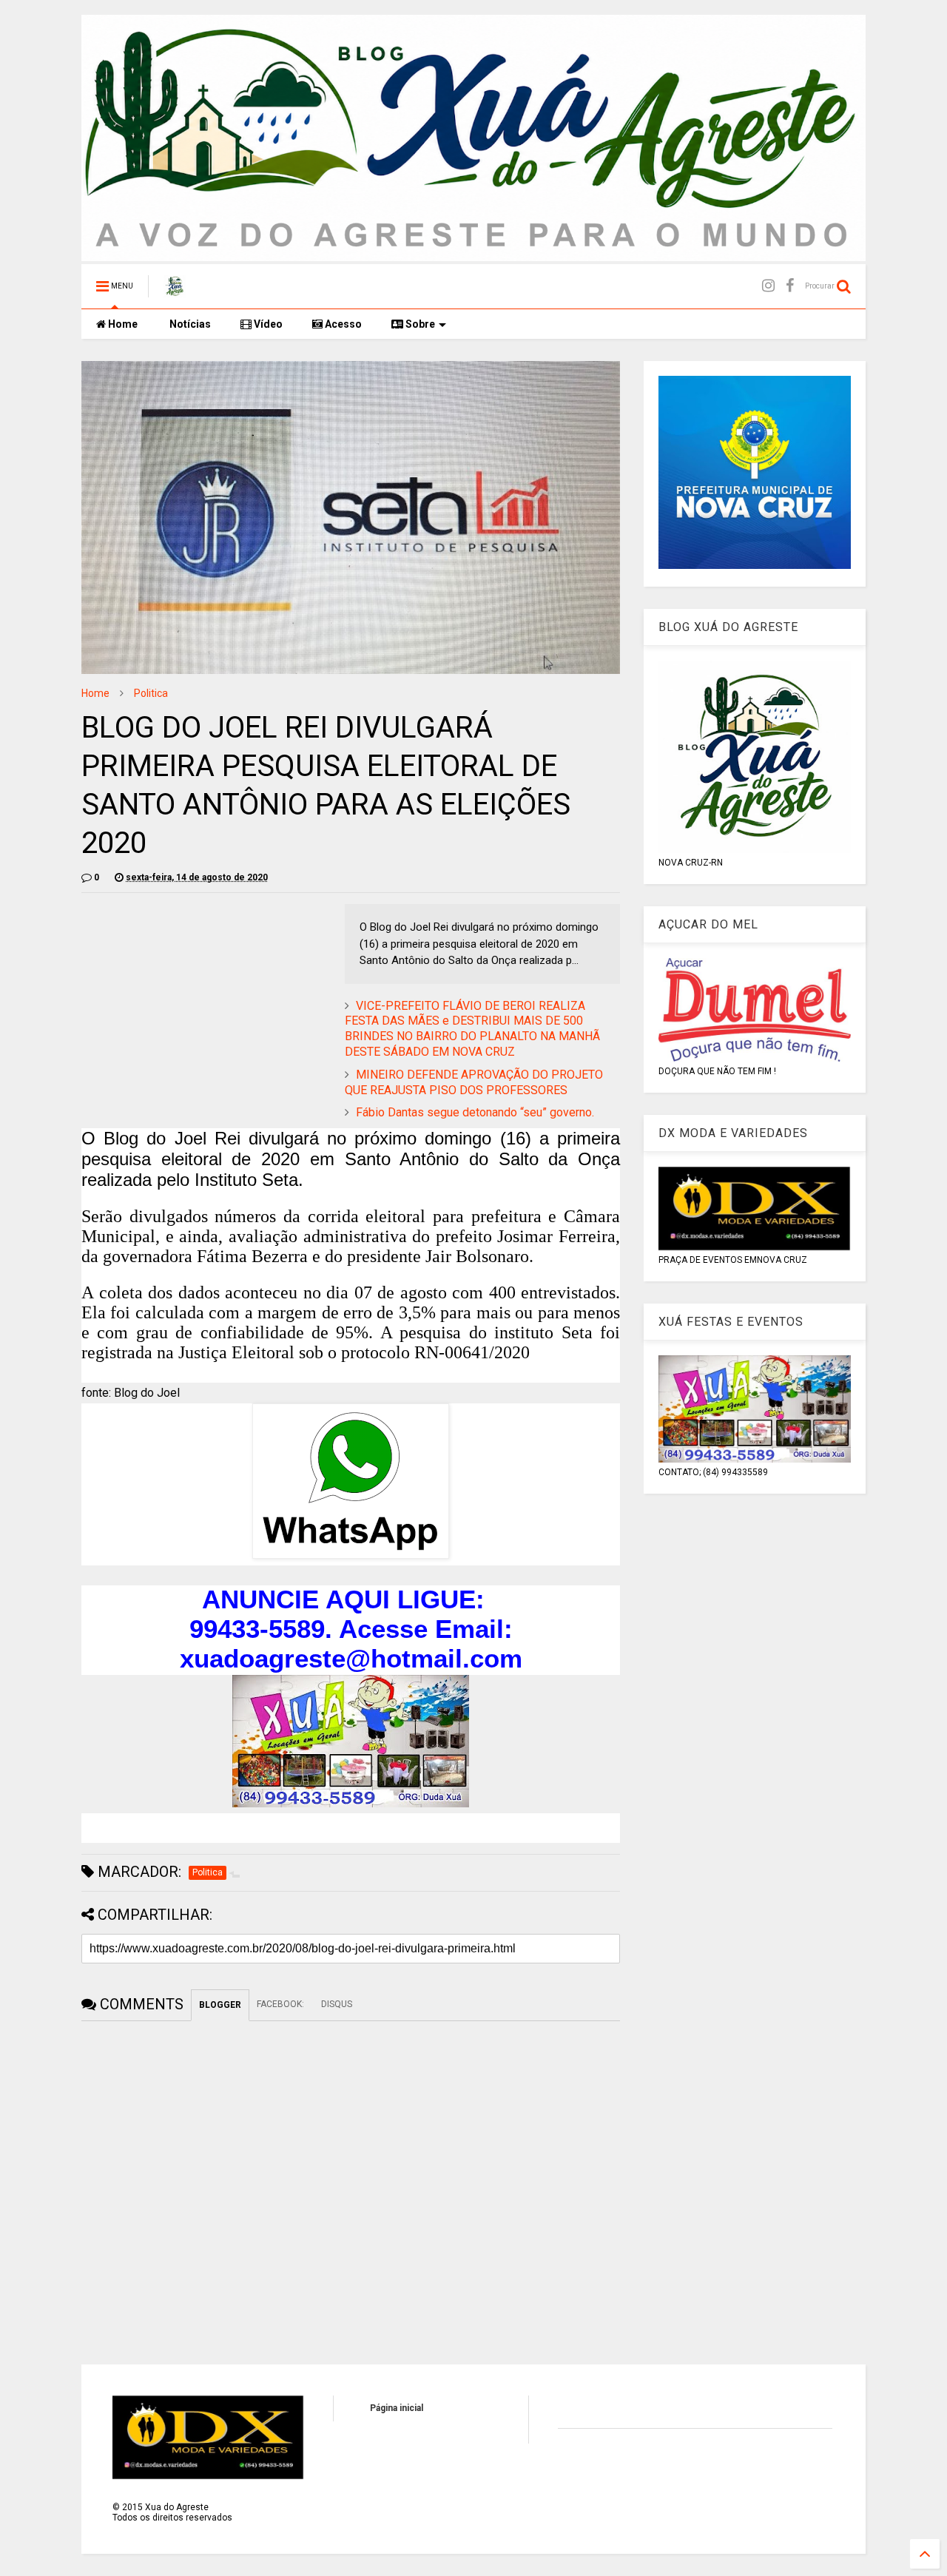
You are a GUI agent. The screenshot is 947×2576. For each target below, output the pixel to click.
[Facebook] (790, 286)
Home (122, 324)
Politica (151, 693)
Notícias (189, 324)
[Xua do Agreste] (175, 291)
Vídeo (267, 324)
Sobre (419, 324)
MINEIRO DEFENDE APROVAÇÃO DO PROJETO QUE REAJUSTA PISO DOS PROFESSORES (474, 1082)
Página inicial (397, 2408)
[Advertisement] (206, 1008)
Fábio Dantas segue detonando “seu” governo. (475, 1112)
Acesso (342, 324)
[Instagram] (768, 286)
